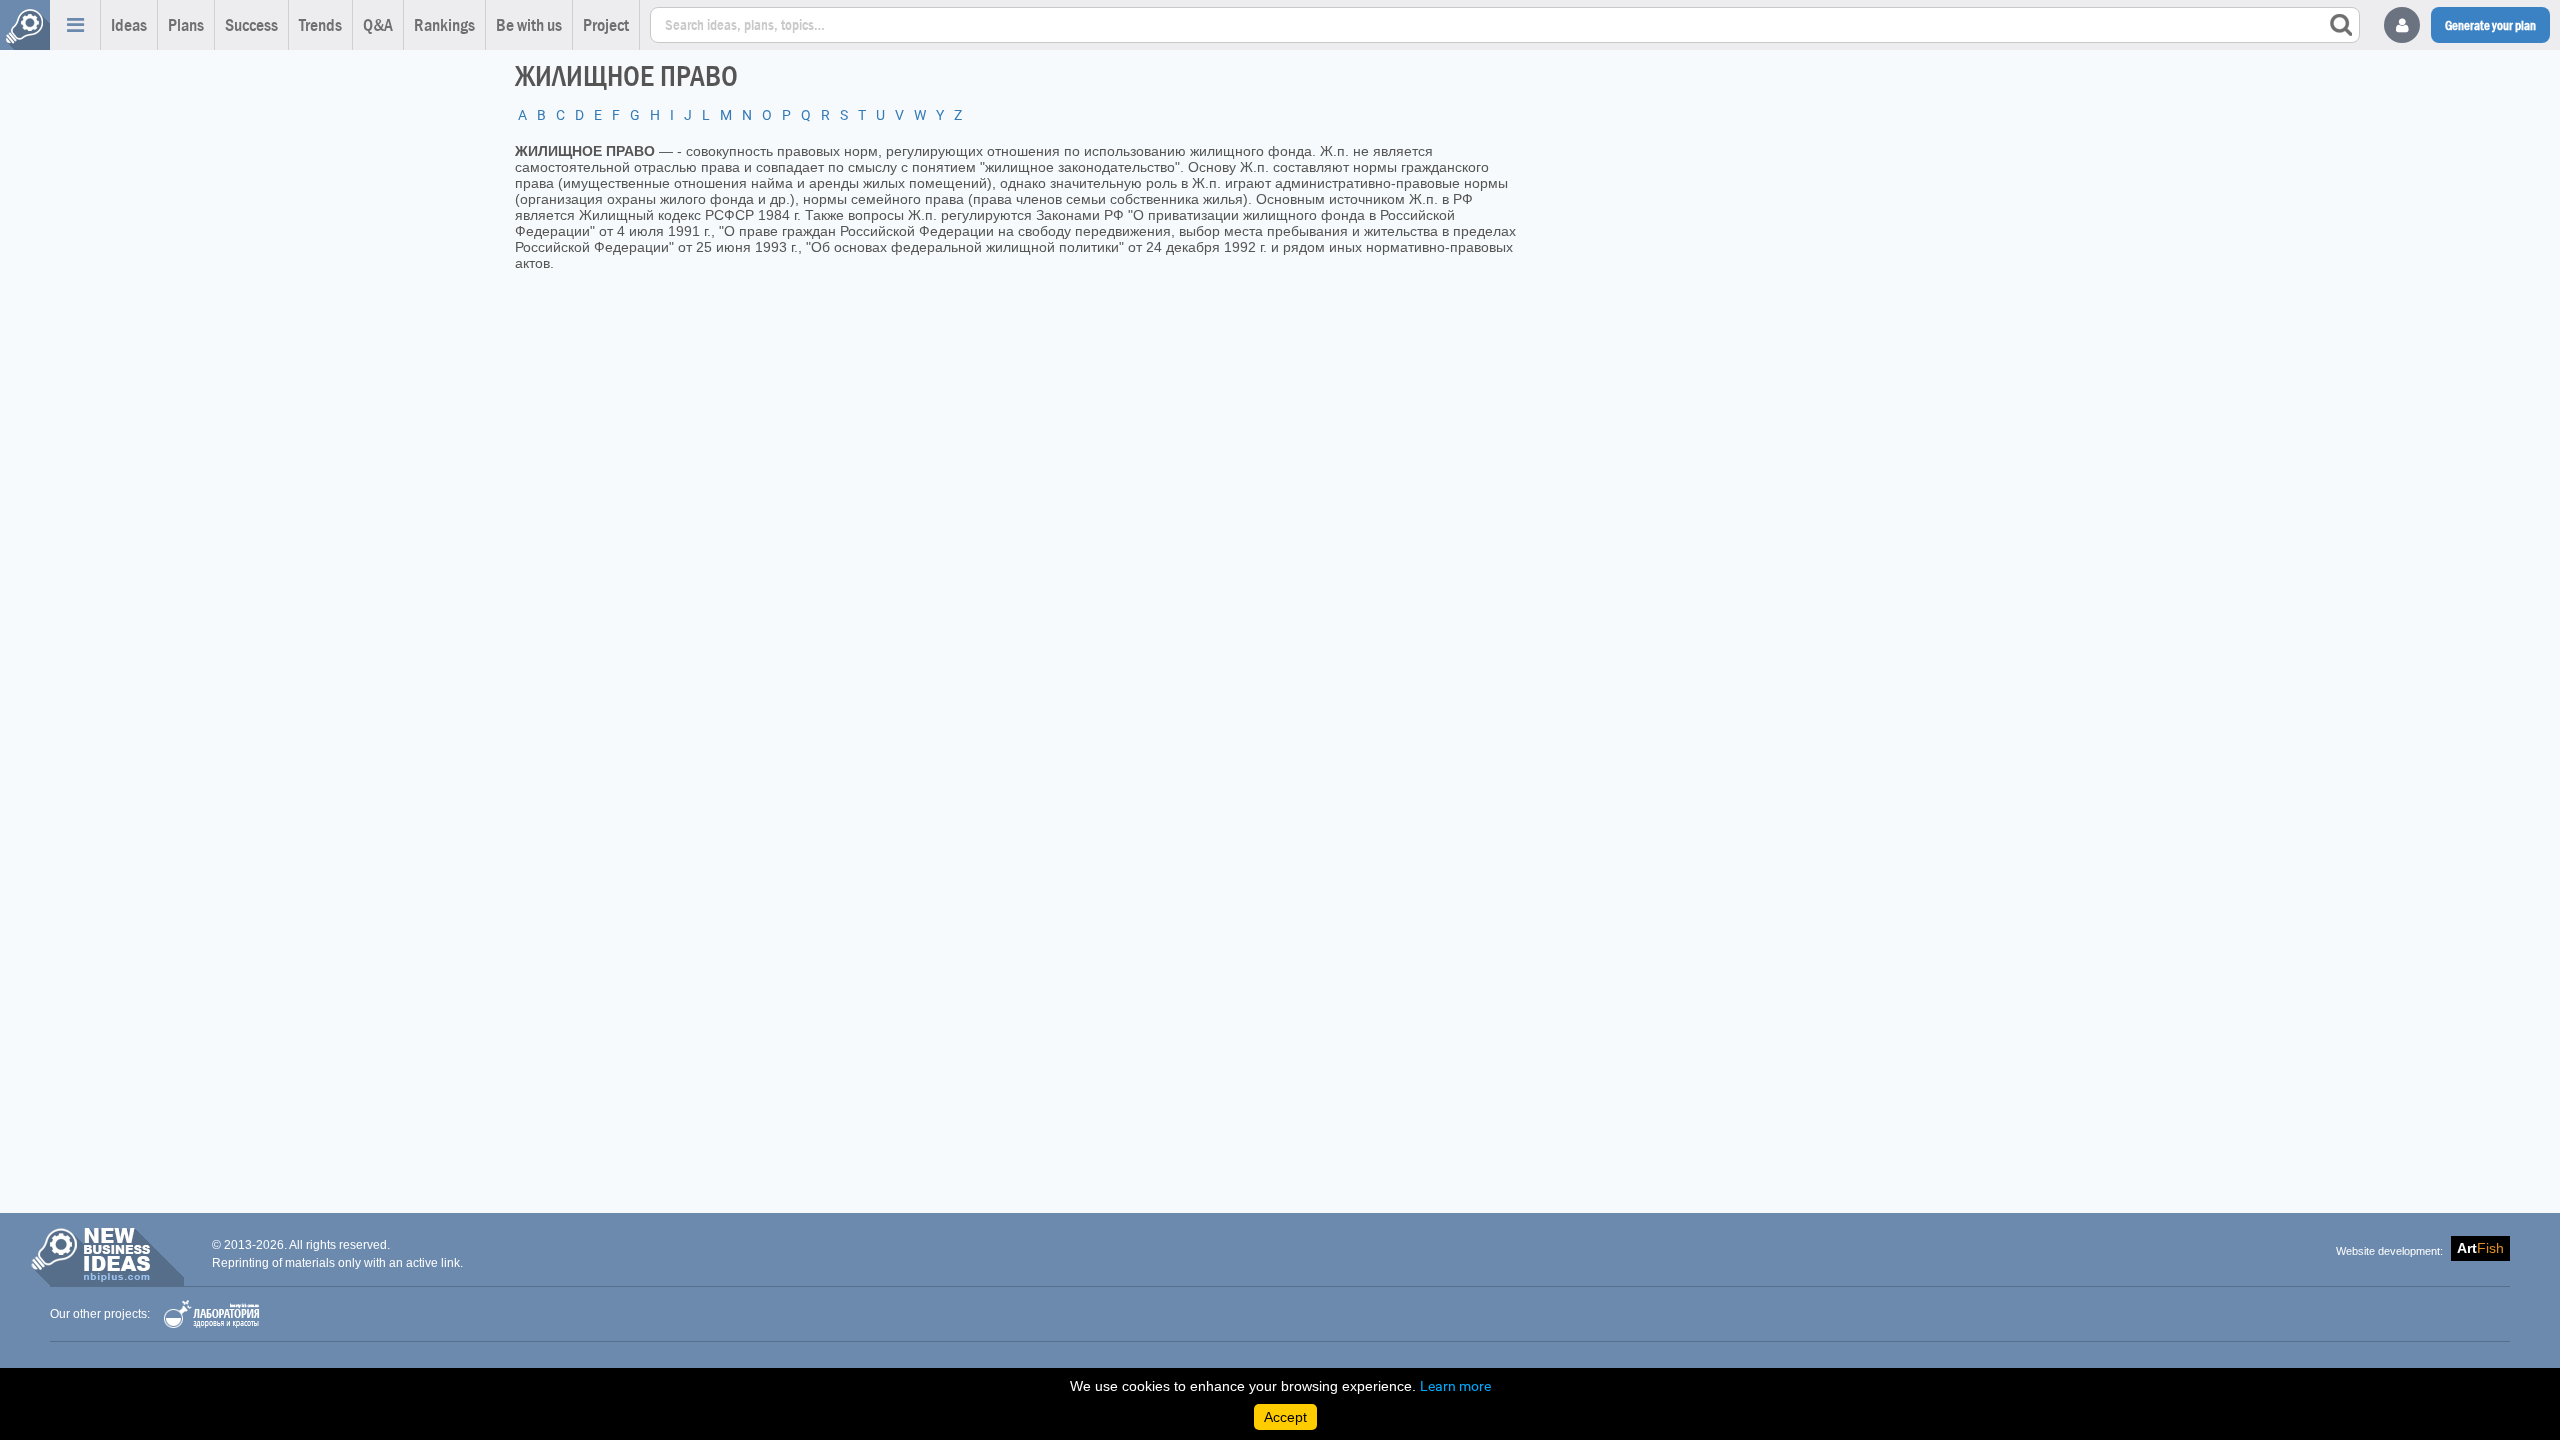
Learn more (1455, 1386)
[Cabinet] (2402, 25)
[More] (75, 25)
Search (2341, 25)
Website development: (2389, 1251)
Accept (1285, 1417)
